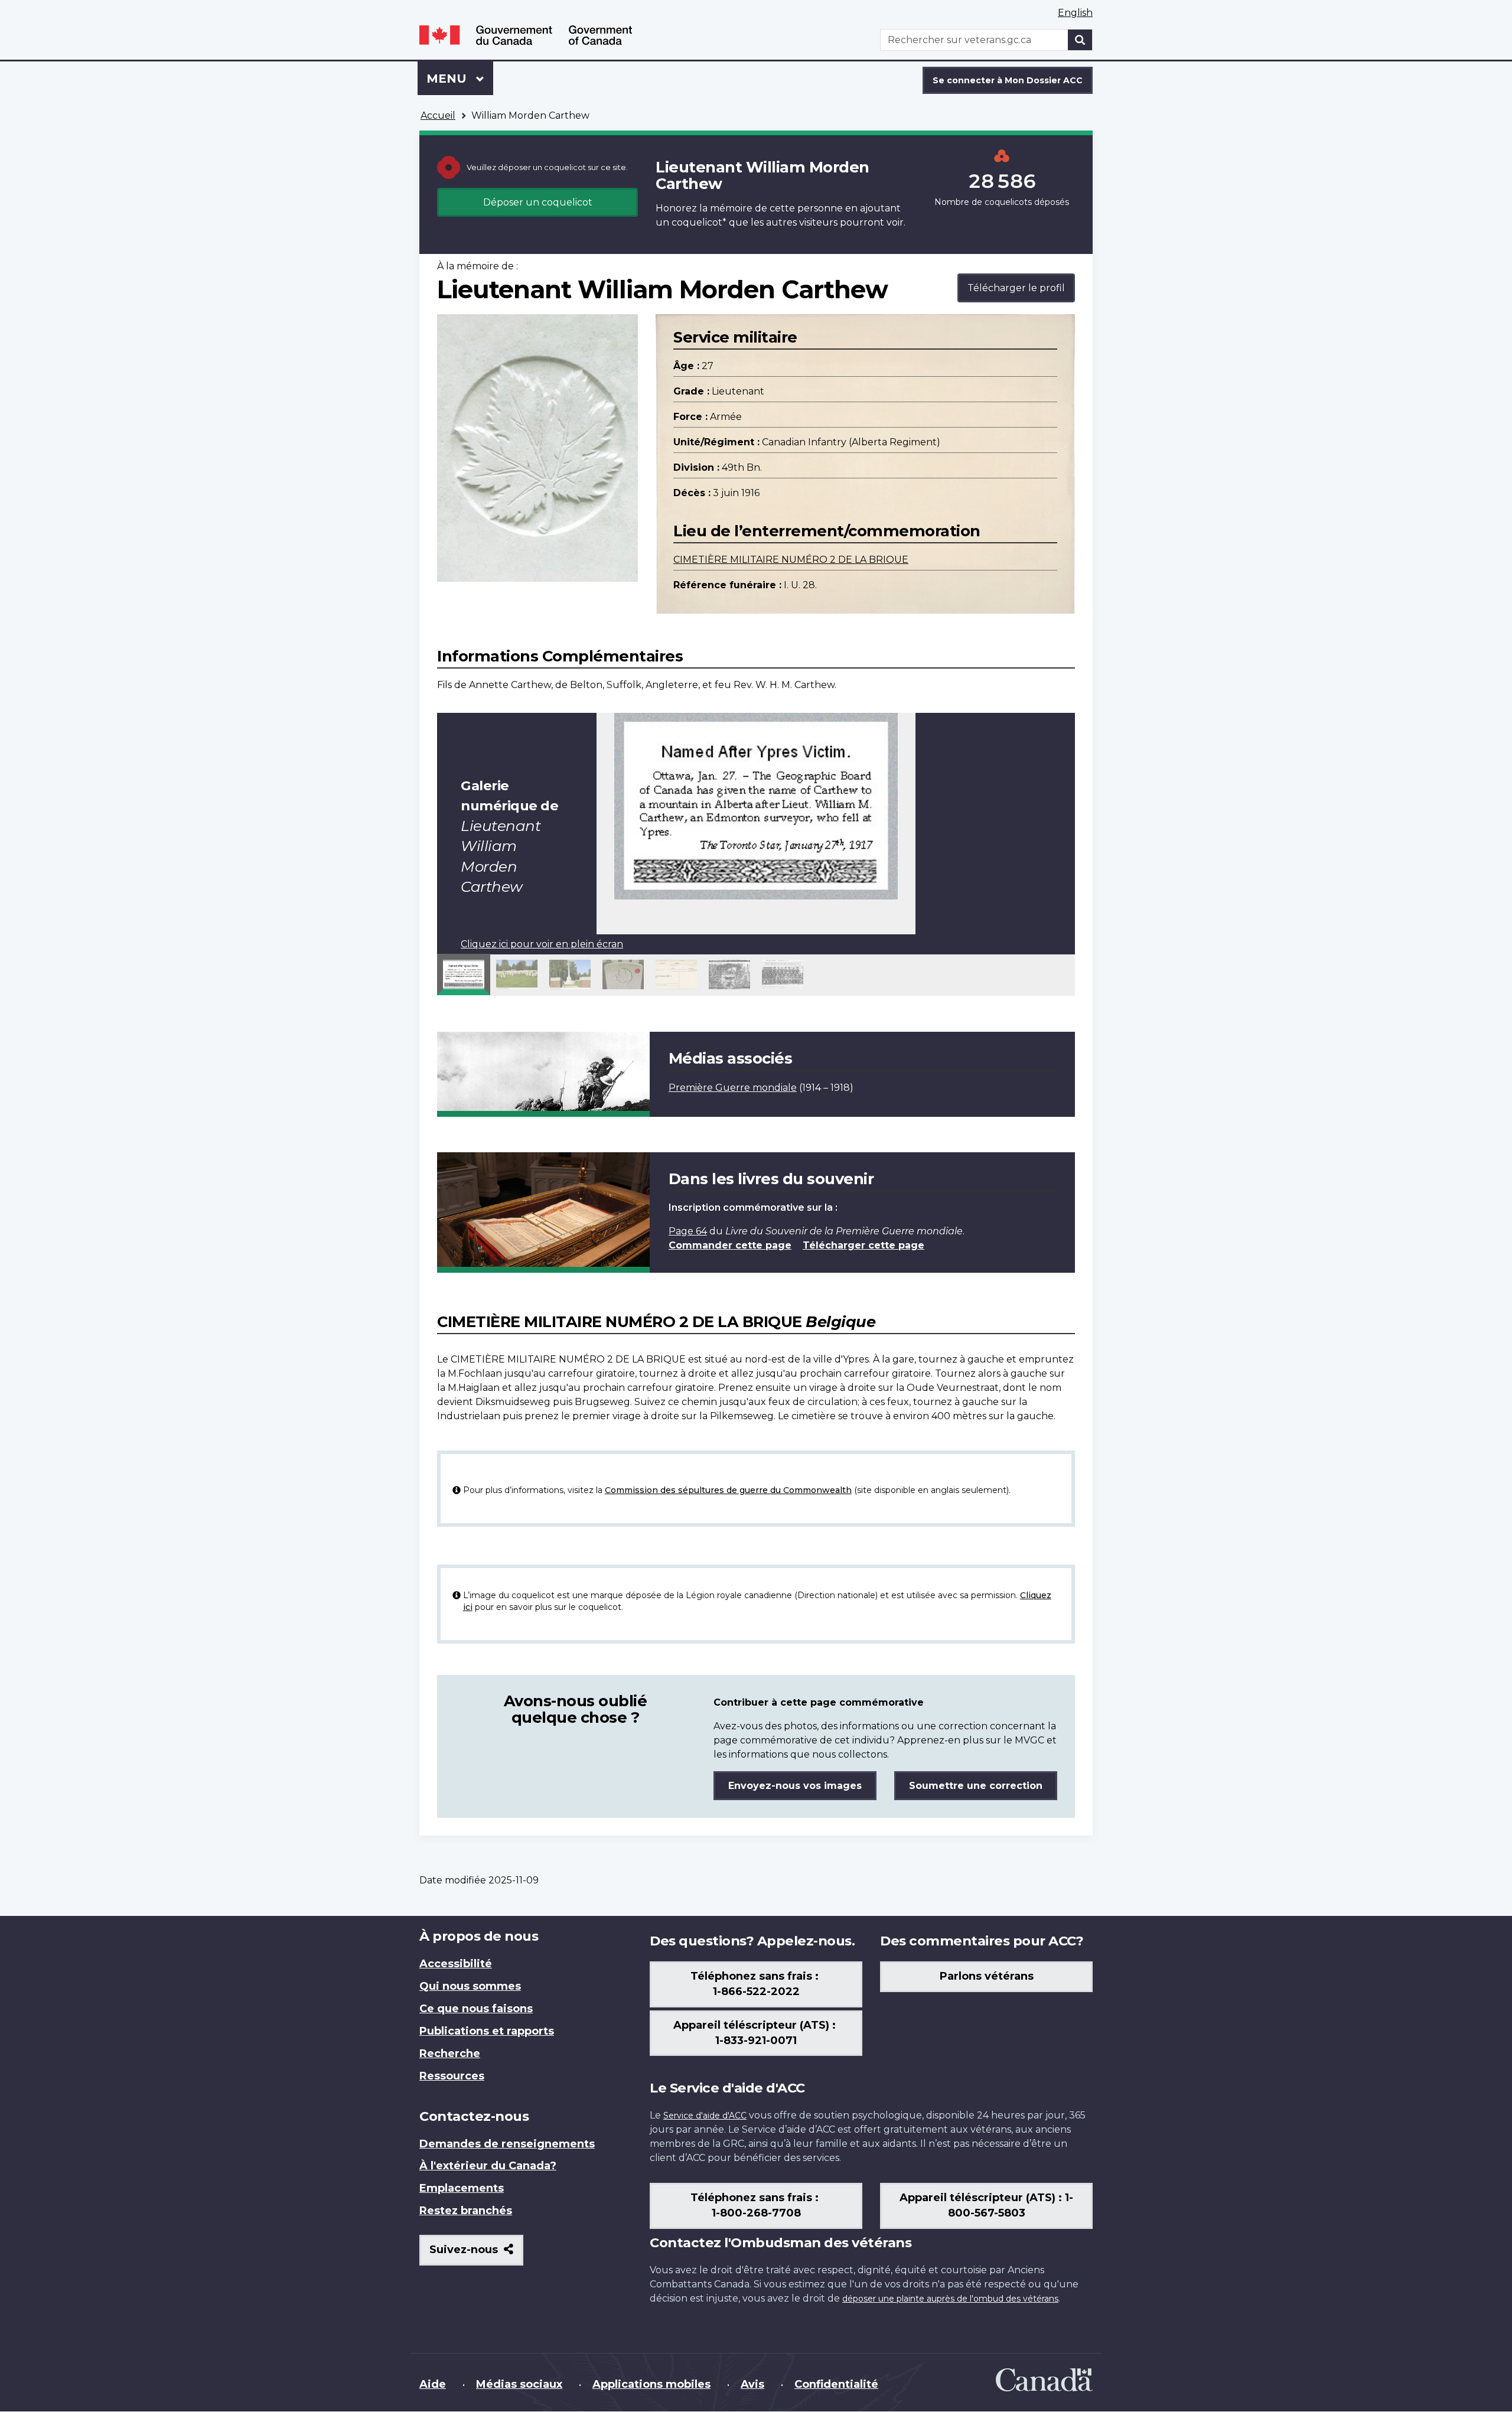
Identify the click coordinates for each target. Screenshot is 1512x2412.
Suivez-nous (476, 2254)
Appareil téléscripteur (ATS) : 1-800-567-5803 (986, 2205)
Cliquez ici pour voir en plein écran (542, 944)
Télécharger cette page (863, 1245)
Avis (752, 2384)
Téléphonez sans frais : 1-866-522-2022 (756, 1984)
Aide (433, 2384)
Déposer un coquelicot (538, 202)
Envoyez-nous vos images (795, 1786)
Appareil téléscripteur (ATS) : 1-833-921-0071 (756, 2033)
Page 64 (688, 1231)
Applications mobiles (651, 2384)
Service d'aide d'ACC (705, 2116)
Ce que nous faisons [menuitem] (476, 2009)
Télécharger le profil (1016, 288)
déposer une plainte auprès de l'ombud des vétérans (950, 2299)
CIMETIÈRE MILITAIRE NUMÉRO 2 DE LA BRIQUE (791, 560)
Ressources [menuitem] (452, 2076)
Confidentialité (836, 2384)
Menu (460, 79)
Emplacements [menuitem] (462, 2188)
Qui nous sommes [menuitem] (470, 1986)
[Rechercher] (1080, 40)
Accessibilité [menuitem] (456, 1964)
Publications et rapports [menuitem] (487, 2031)
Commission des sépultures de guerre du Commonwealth (728, 1490)
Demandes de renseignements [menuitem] (507, 2144)
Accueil (438, 115)
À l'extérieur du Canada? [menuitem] (488, 2166)
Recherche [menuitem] (450, 2054)
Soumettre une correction (976, 1786)
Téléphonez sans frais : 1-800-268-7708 (756, 2205)
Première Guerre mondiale (733, 1088)
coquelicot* (699, 222)
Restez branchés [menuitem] (466, 2211)
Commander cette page (730, 1245)
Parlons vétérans (987, 1976)
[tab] (464, 974)
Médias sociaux (519, 2384)
